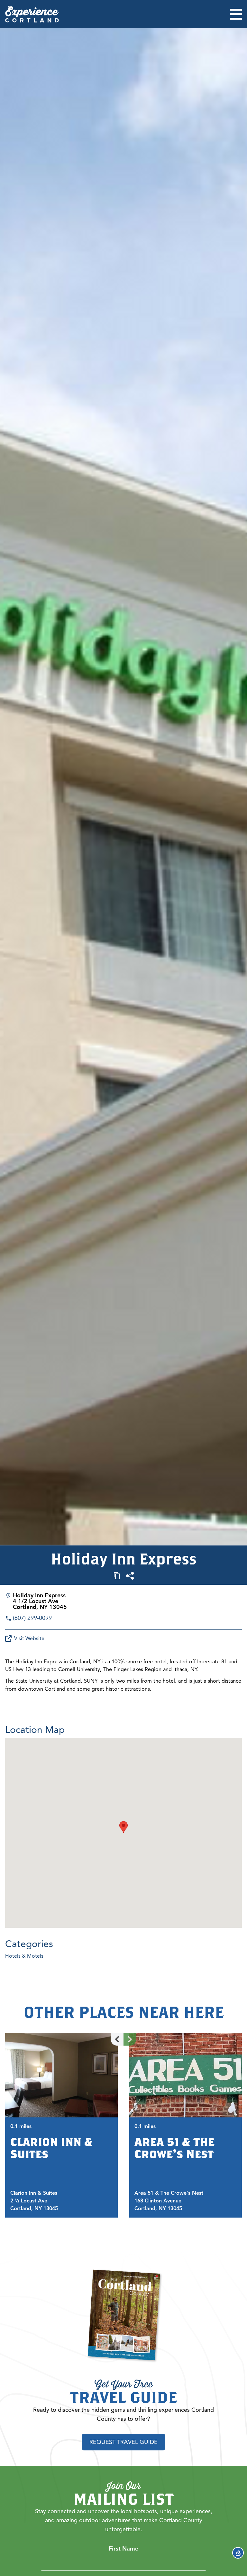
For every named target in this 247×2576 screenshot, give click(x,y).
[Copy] (117, 1576)
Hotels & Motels (24, 1956)
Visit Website (29, 1639)
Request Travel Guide (123, 2442)
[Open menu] (236, 14)
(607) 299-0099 (32, 1618)
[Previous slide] (117, 2039)
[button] (123, 1827)
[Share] (130, 1576)
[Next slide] (130, 2039)
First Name (123, 2549)
